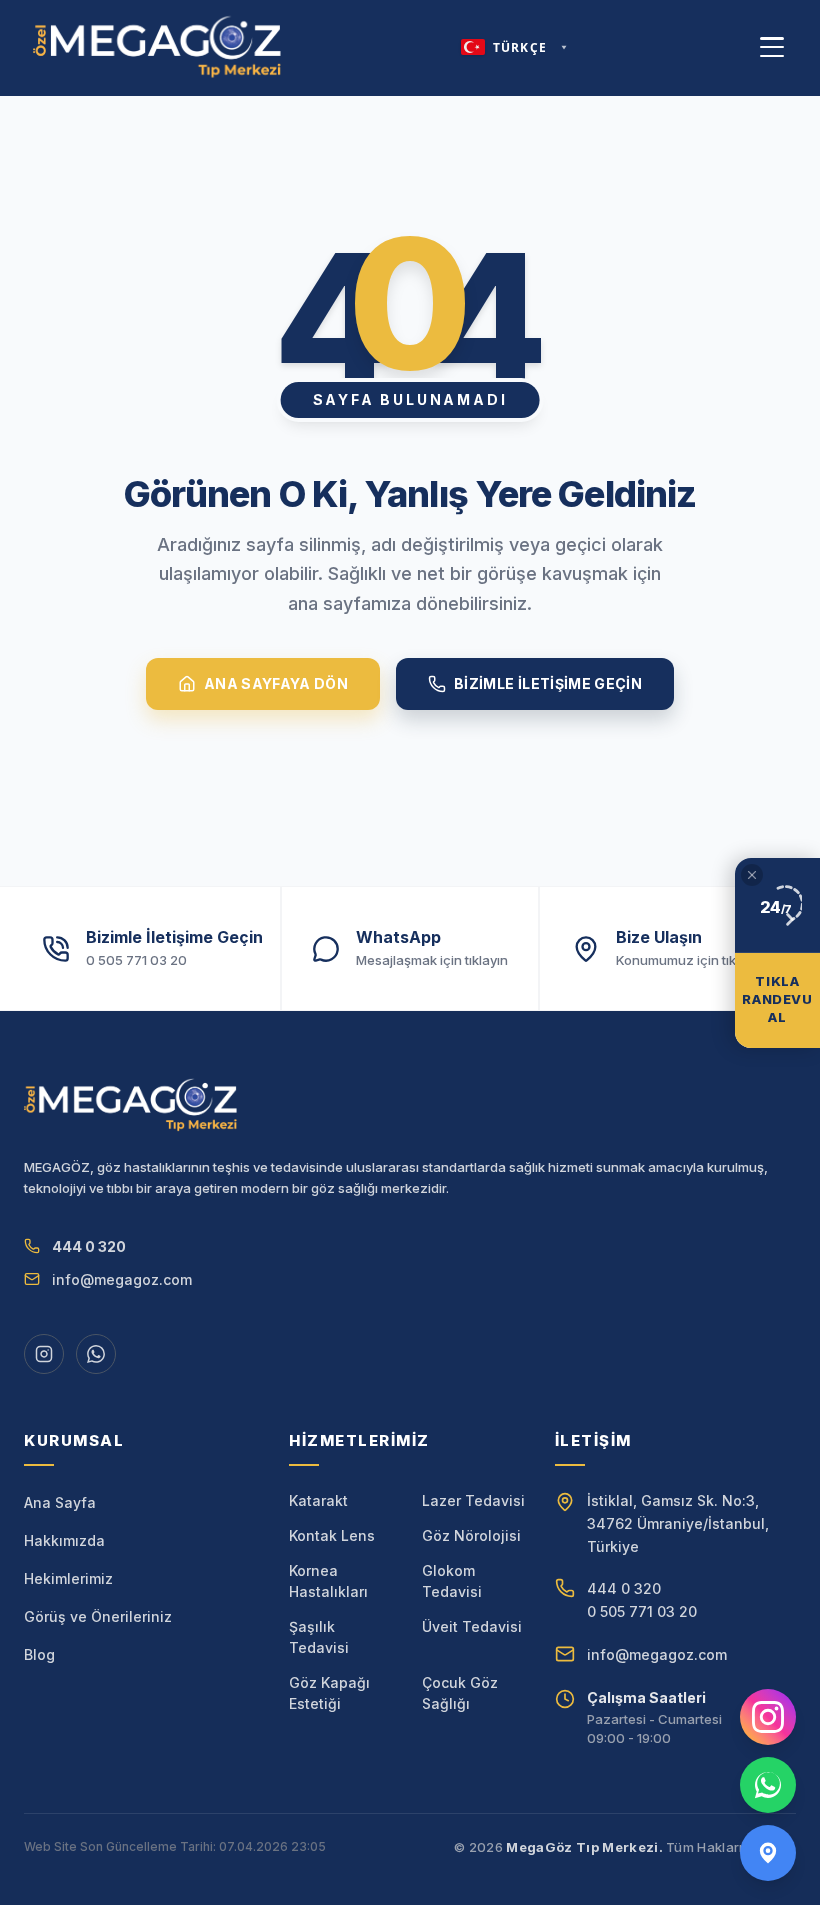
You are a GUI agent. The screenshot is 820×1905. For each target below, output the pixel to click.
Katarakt (318, 1500)
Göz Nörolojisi (471, 1535)
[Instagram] (768, 1717)
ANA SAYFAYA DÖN (276, 683)
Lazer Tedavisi (473, 1500)
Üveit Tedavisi (472, 1626)
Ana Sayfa (60, 1502)
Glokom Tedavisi (452, 1581)
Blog (39, 1654)
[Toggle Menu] (772, 47)
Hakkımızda (64, 1540)
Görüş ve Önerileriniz (98, 1616)
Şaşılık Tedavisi (319, 1637)
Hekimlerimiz (68, 1578)
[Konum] (768, 1853)
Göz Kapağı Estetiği (329, 1693)
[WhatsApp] (768, 1785)
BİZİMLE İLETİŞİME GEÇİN (548, 683)
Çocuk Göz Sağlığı (460, 1693)
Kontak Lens (332, 1535)
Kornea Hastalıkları (328, 1581)
